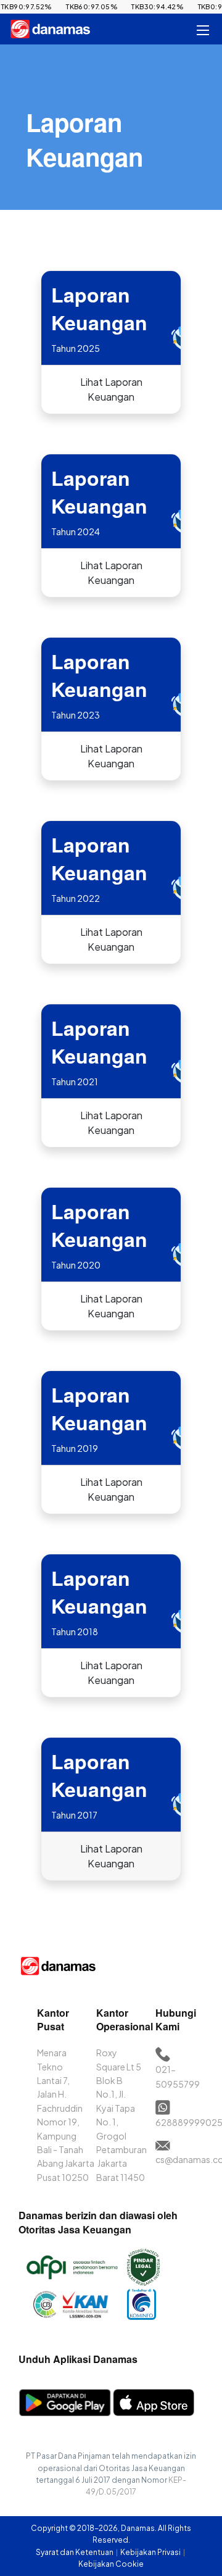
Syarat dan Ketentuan (75, 2552)
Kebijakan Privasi (151, 2552)
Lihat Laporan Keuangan (111, 389)
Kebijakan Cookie (111, 2564)
